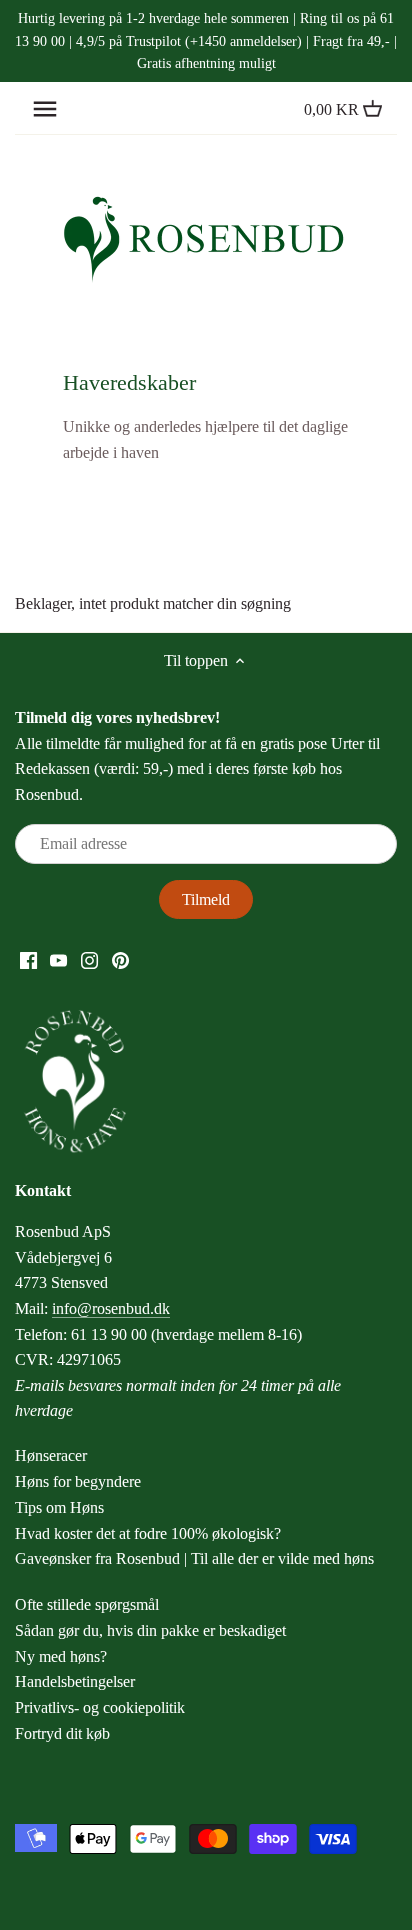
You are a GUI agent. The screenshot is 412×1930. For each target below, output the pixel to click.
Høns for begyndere (78, 1481)
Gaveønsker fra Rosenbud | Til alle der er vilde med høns (194, 1558)
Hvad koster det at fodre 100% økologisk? (148, 1533)
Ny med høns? (61, 1656)
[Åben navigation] (45, 109)
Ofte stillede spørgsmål (87, 1604)
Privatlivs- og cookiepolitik (100, 1707)
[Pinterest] (120, 959)
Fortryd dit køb (62, 1733)
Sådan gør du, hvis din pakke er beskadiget (150, 1630)
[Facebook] (28, 959)
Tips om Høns (59, 1507)
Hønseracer (51, 1455)
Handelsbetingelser (75, 1681)
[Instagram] (89, 959)
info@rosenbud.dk (111, 1308)
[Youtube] (58, 959)
